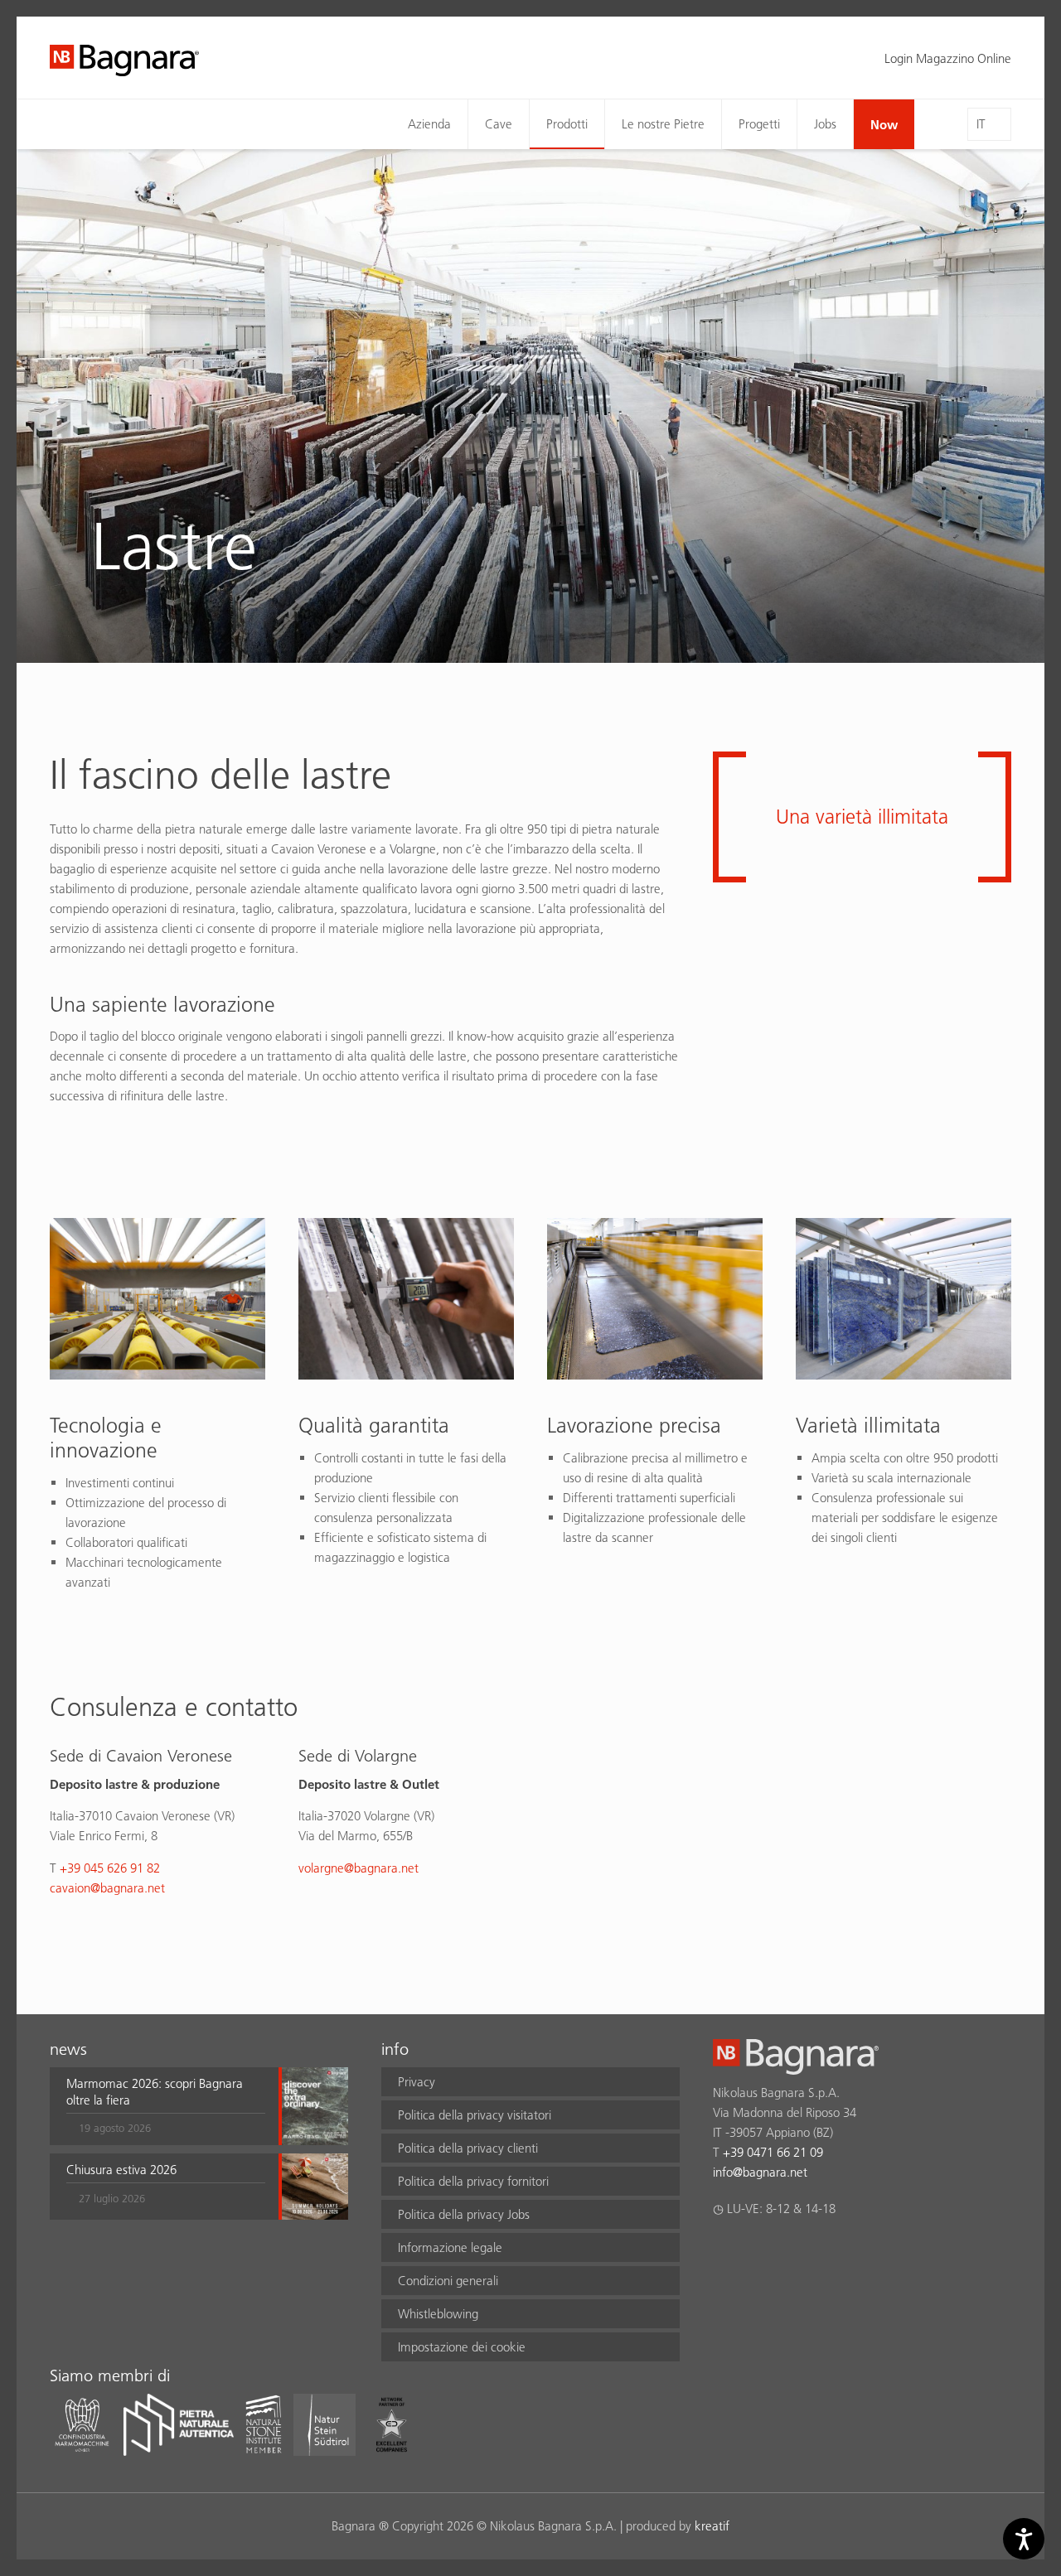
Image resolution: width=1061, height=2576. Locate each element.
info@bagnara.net (760, 2172)
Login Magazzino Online (948, 58)
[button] (166, 2106)
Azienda (429, 124)
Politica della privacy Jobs (464, 2214)
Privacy (417, 2082)
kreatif (712, 2526)
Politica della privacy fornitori (473, 2181)
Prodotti (567, 124)
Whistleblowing (438, 2314)
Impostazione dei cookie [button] (462, 2347)
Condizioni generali (448, 2281)
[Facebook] (722, 2252)
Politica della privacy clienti (468, 2148)
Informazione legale (450, 2247)
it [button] (981, 124)
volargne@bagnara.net (359, 1868)
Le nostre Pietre (663, 124)
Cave (499, 124)
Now (884, 124)
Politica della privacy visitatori (475, 2115)
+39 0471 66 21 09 (773, 2152)
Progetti (759, 124)
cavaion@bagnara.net (107, 1888)
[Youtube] (819, 2252)
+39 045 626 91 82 (110, 1868)
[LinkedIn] (787, 2252)
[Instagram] (755, 2252)
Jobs (825, 124)
